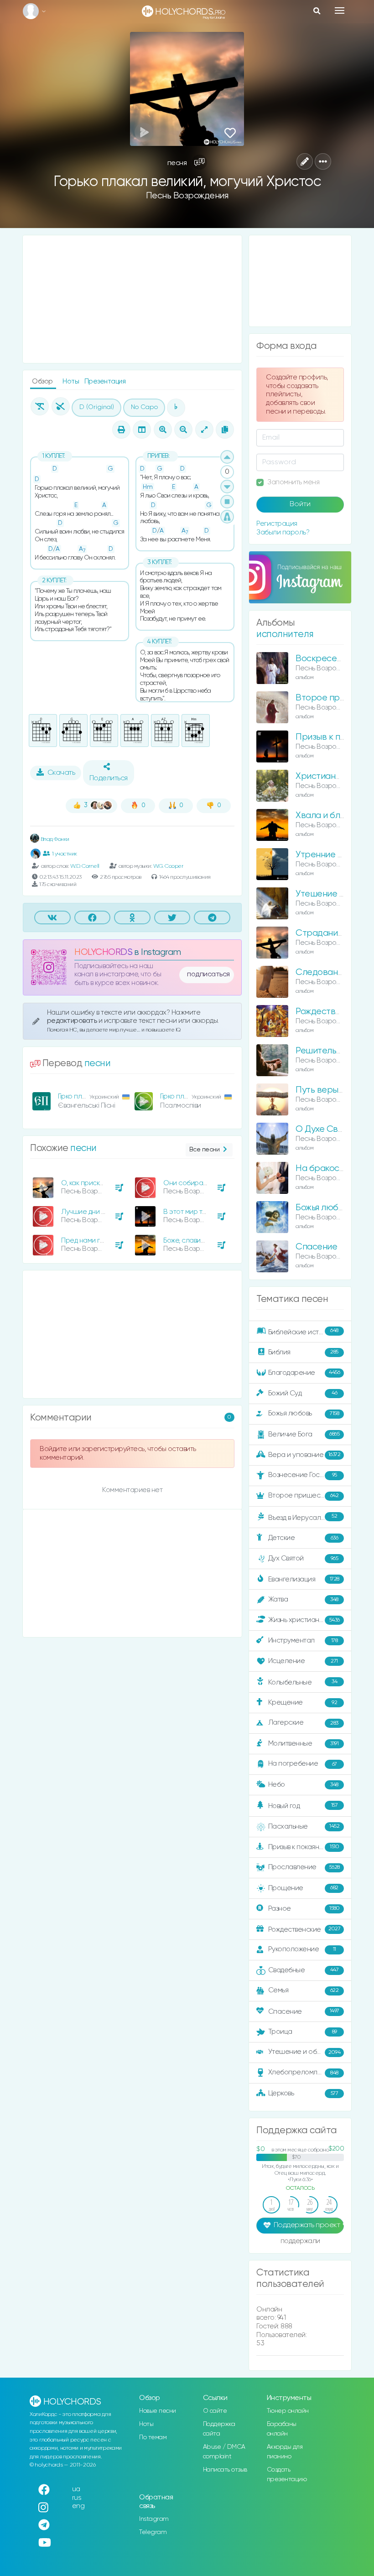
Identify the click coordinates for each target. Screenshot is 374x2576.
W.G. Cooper (168, 866)
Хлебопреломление (303, 2072)
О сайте (215, 2411)
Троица (303, 2032)
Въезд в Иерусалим (303, 1517)
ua (76, 2489)
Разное (304, 1908)
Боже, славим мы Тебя (197, 1241)
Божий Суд (303, 1393)
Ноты (72, 381)
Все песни (205, 1150)
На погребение (303, 1764)
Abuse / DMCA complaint (224, 2452)
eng (78, 2506)
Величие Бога (304, 1434)
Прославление (304, 1867)
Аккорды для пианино (285, 2452)
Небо (303, 1785)
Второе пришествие (304, 1495)
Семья (304, 1990)
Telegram (153, 2532)
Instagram (154, 2519)
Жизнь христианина (304, 1620)
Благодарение (304, 1372)
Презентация (105, 381)
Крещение (303, 1703)
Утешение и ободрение (307, 2052)
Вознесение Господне (304, 1475)
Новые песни (158, 2411)
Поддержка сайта (219, 2429)
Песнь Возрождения (187, 196)
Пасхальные (304, 1827)
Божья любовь (304, 1413)
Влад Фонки (54, 839)
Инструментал (303, 1640)
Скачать (61, 773)
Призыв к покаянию (304, 1847)
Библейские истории (303, 1332)
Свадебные (304, 1970)
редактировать (73, 1021)
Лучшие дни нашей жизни (102, 1212)
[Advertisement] (132, 299)
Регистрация (277, 524)
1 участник (65, 853)
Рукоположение (302, 1949)
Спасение (316, 1247)
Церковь (303, 2093)
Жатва (303, 1599)
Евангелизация (304, 1579)
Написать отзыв (225, 2470)
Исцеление (303, 1661)
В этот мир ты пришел (199, 1212)
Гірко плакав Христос (91, 1096)
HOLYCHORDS (103, 952)
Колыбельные (303, 1682)
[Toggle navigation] (340, 10)
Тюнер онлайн (288, 2411)
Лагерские (303, 1723)
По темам (153, 2437)
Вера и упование (304, 1454)
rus (77, 2498)
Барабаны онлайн (282, 2429)
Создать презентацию (287, 2475)
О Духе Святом (326, 1129)
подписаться (208, 974)
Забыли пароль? (283, 532)
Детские (303, 1538)
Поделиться (109, 778)
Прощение (303, 1888)
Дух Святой (303, 1558)
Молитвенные (304, 1744)
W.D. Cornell (85, 866)
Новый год (303, 1806)
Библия (303, 1352)
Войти (300, 504)
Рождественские (304, 1929)
